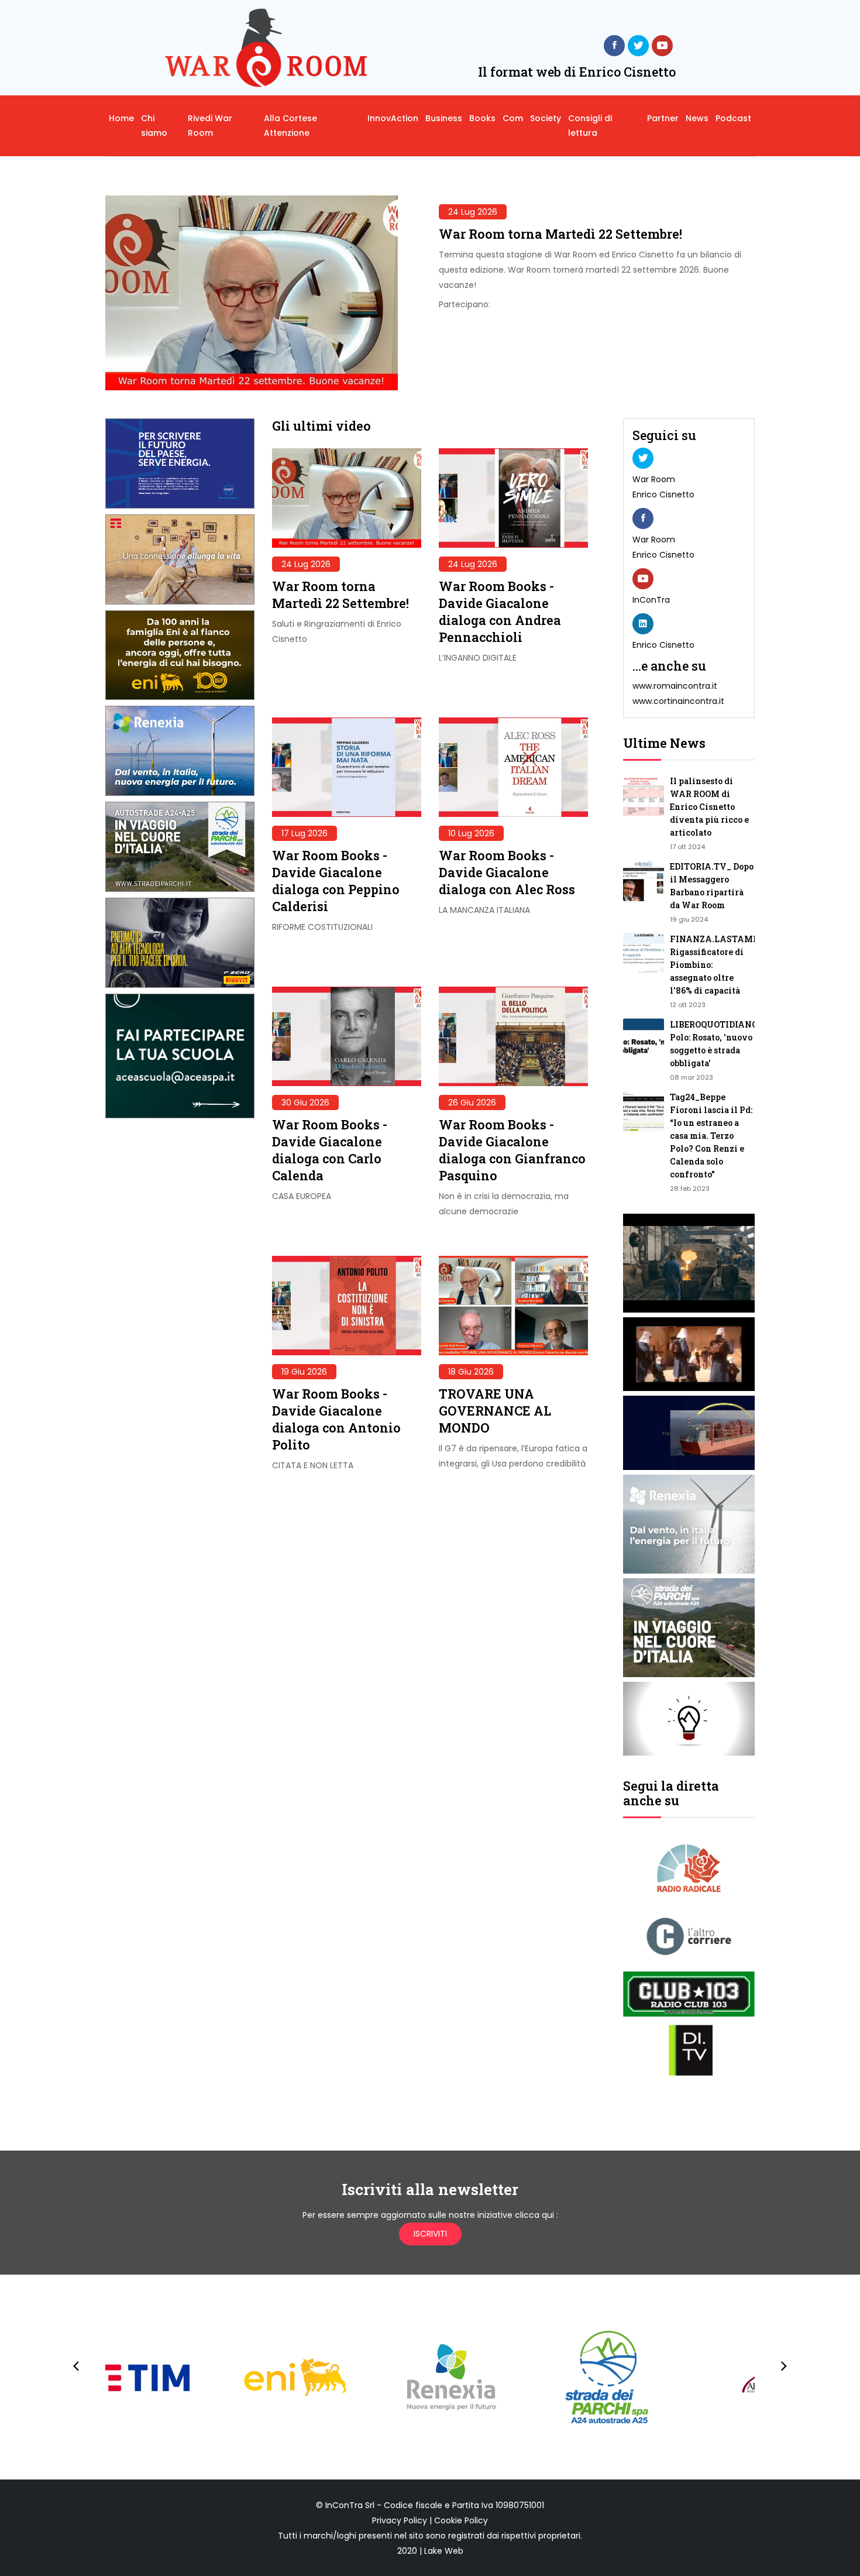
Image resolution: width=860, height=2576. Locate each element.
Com (513, 118)
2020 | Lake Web (430, 2551)
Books (482, 118)
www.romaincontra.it (675, 686)
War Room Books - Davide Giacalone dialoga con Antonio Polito (336, 1419)
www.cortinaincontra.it (678, 701)
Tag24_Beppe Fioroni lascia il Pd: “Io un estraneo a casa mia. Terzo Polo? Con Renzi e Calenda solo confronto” (711, 1136)
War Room (654, 479)
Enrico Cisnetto (663, 494)
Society (546, 118)
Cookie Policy (461, 2520)
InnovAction (393, 118)
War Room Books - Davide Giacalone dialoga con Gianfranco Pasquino (512, 1150)
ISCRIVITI (430, 2234)
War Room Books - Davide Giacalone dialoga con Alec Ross (507, 872)
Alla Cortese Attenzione (290, 126)
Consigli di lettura (590, 126)
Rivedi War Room (210, 126)
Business (444, 118)
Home (121, 118)
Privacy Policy (400, 2520)
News (697, 118)
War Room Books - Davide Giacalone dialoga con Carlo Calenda (330, 1150)
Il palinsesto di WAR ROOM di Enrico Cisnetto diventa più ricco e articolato (709, 807)
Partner (663, 118)
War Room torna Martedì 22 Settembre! (560, 234)
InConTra (651, 600)
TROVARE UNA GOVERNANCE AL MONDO (495, 1411)
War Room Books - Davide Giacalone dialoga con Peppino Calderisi (336, 881)
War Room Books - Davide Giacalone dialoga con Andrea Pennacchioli (500, 612)
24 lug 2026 (473, 212)
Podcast (733, 118)
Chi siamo (154, 126)
